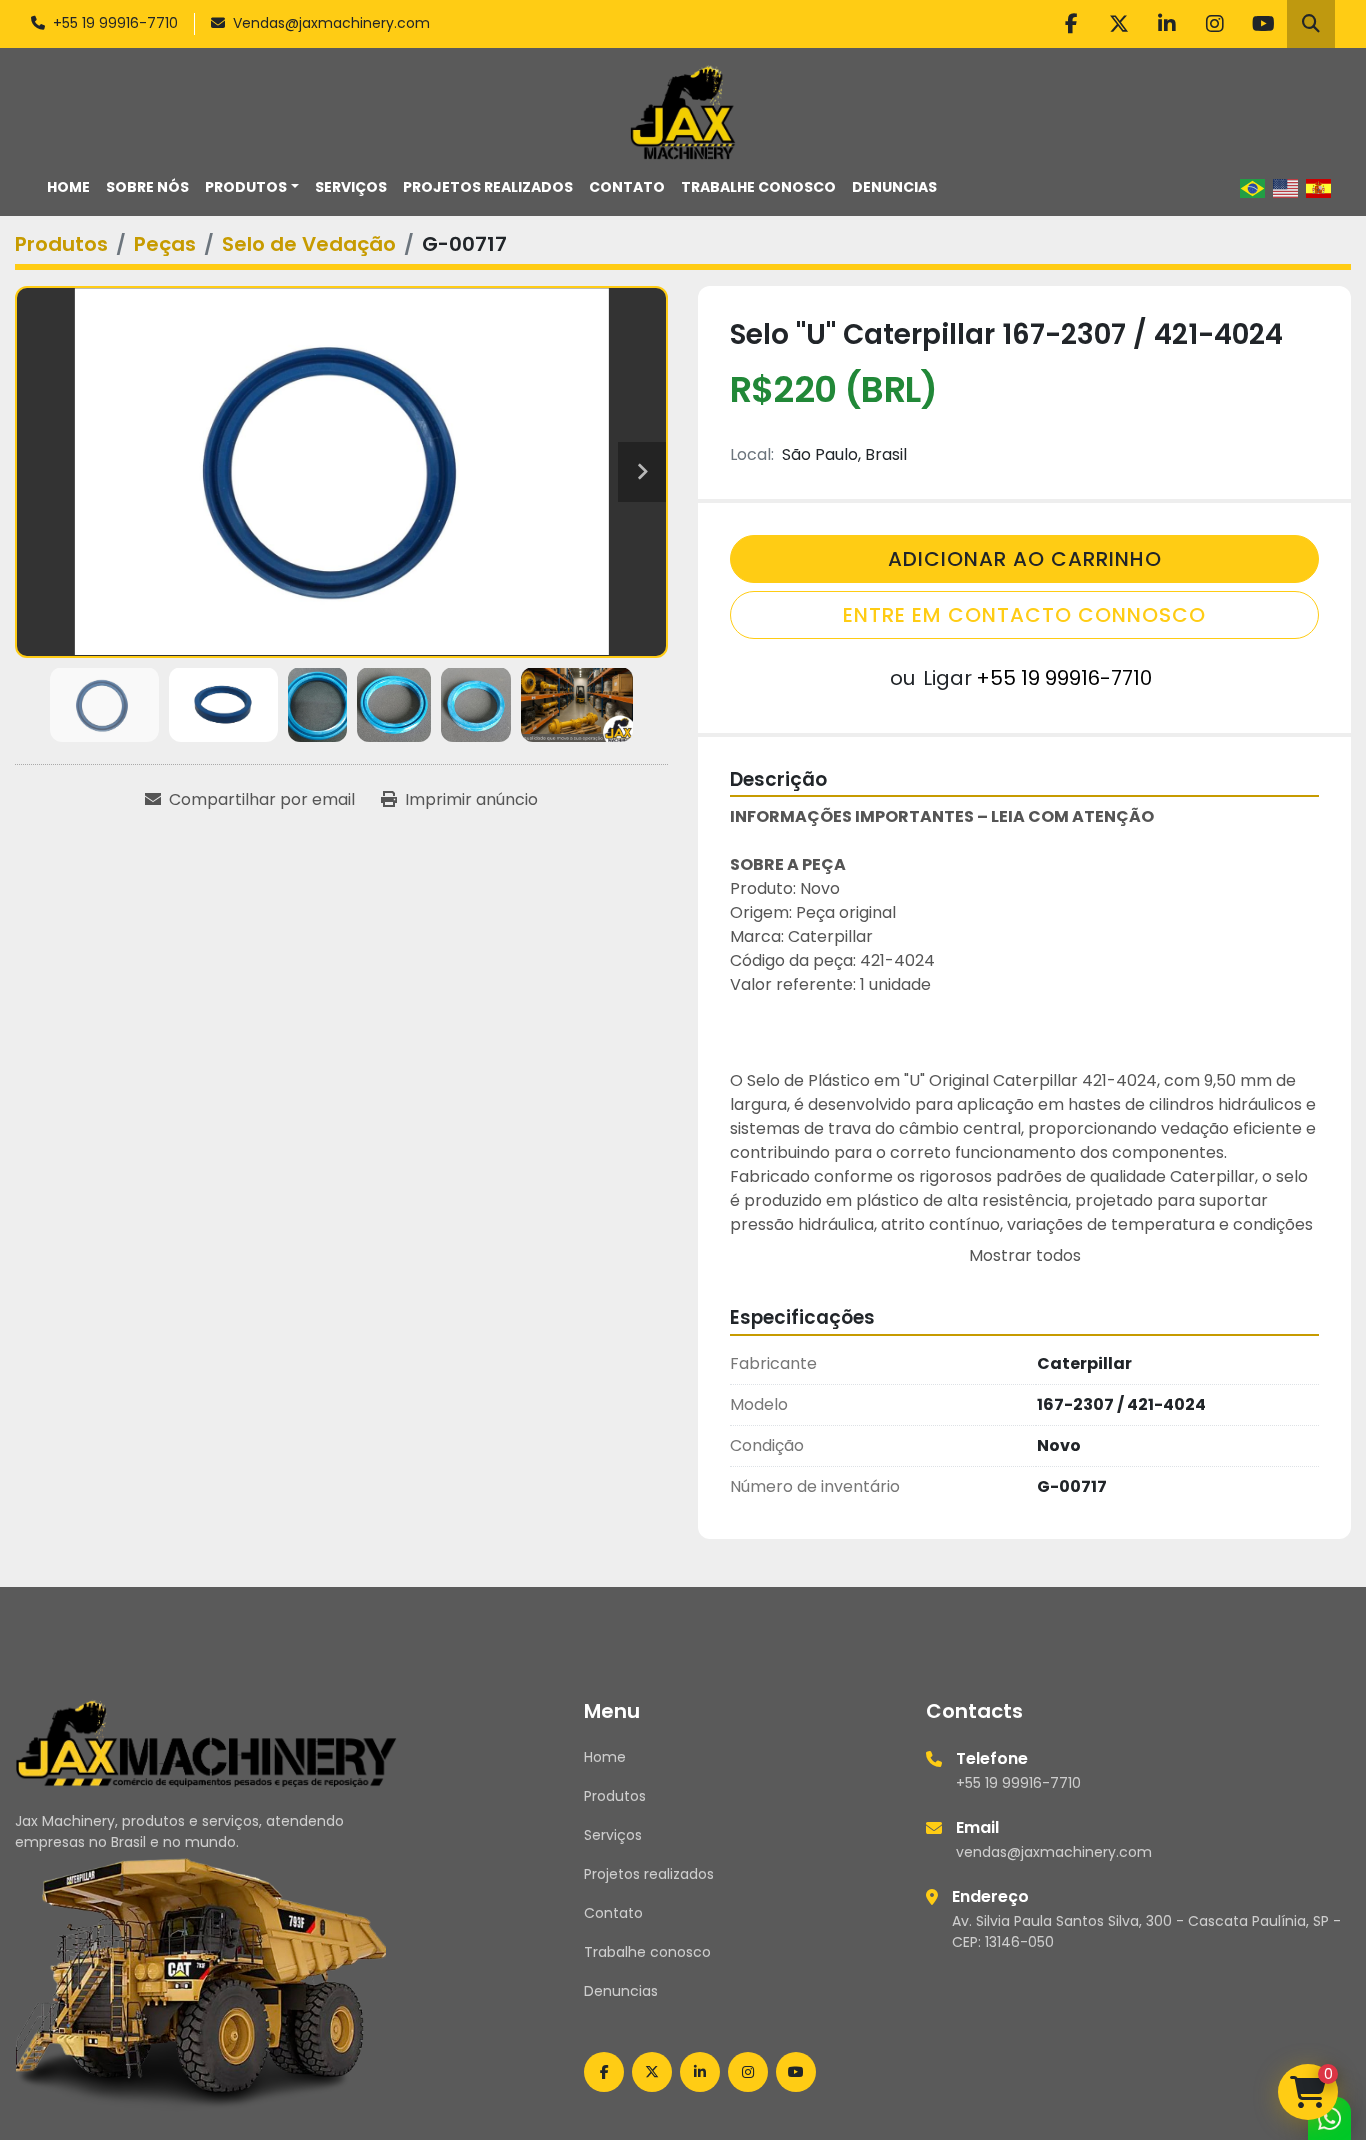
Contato (627, 187)
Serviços (351, 187)
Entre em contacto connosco (1024, 615)
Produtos (246, 187)
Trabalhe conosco (758, 187)
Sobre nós (147, 187)
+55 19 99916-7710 (115, 23)
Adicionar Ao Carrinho (1025, 559)
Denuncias (894, 187)
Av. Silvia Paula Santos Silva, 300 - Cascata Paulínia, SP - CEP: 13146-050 (1146, 1931)
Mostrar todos (1025, 1255)
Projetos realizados (488, 187)
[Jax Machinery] (206, 1742)
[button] (252, 187)
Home (68, 187)
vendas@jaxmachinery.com (1054, 1852)
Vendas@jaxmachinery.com (331, 23)
